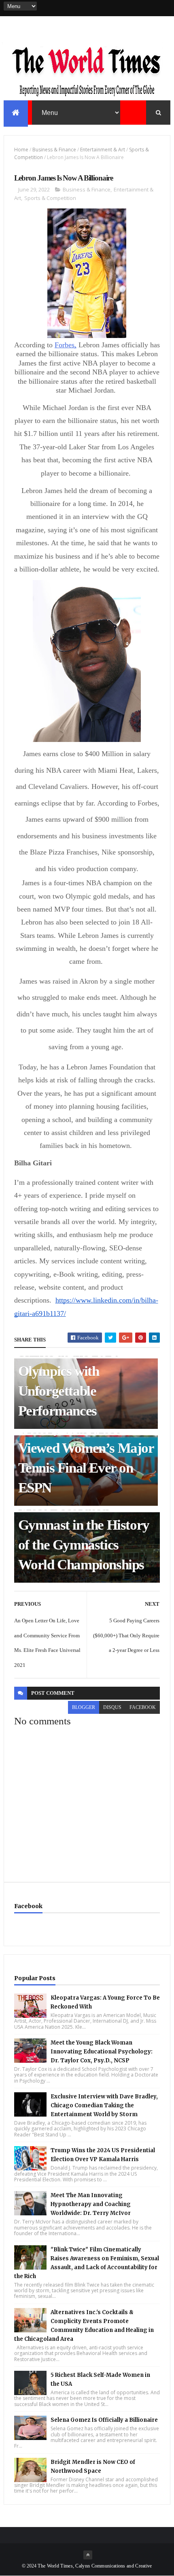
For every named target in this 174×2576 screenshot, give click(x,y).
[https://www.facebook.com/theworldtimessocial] (166, 8)
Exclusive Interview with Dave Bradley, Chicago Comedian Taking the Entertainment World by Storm (104, 2105)
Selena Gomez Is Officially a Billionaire (104, 2420)
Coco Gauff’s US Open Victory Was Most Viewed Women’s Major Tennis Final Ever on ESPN (86, 1448)
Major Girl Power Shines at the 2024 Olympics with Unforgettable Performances (69, 1371)
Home (21, 150)
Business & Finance (54, 150)
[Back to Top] (88, 2555)
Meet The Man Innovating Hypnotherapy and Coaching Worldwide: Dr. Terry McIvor (91, 2204)
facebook (143, 1707)
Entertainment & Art (103, 150)
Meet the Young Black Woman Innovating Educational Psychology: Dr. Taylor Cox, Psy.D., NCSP (102, 2052)
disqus (112, 1707)
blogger (84, 1707)
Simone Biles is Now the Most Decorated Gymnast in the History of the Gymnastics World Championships (84, 1525)
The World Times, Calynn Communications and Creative (95, 2566)
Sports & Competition (50, 198)
